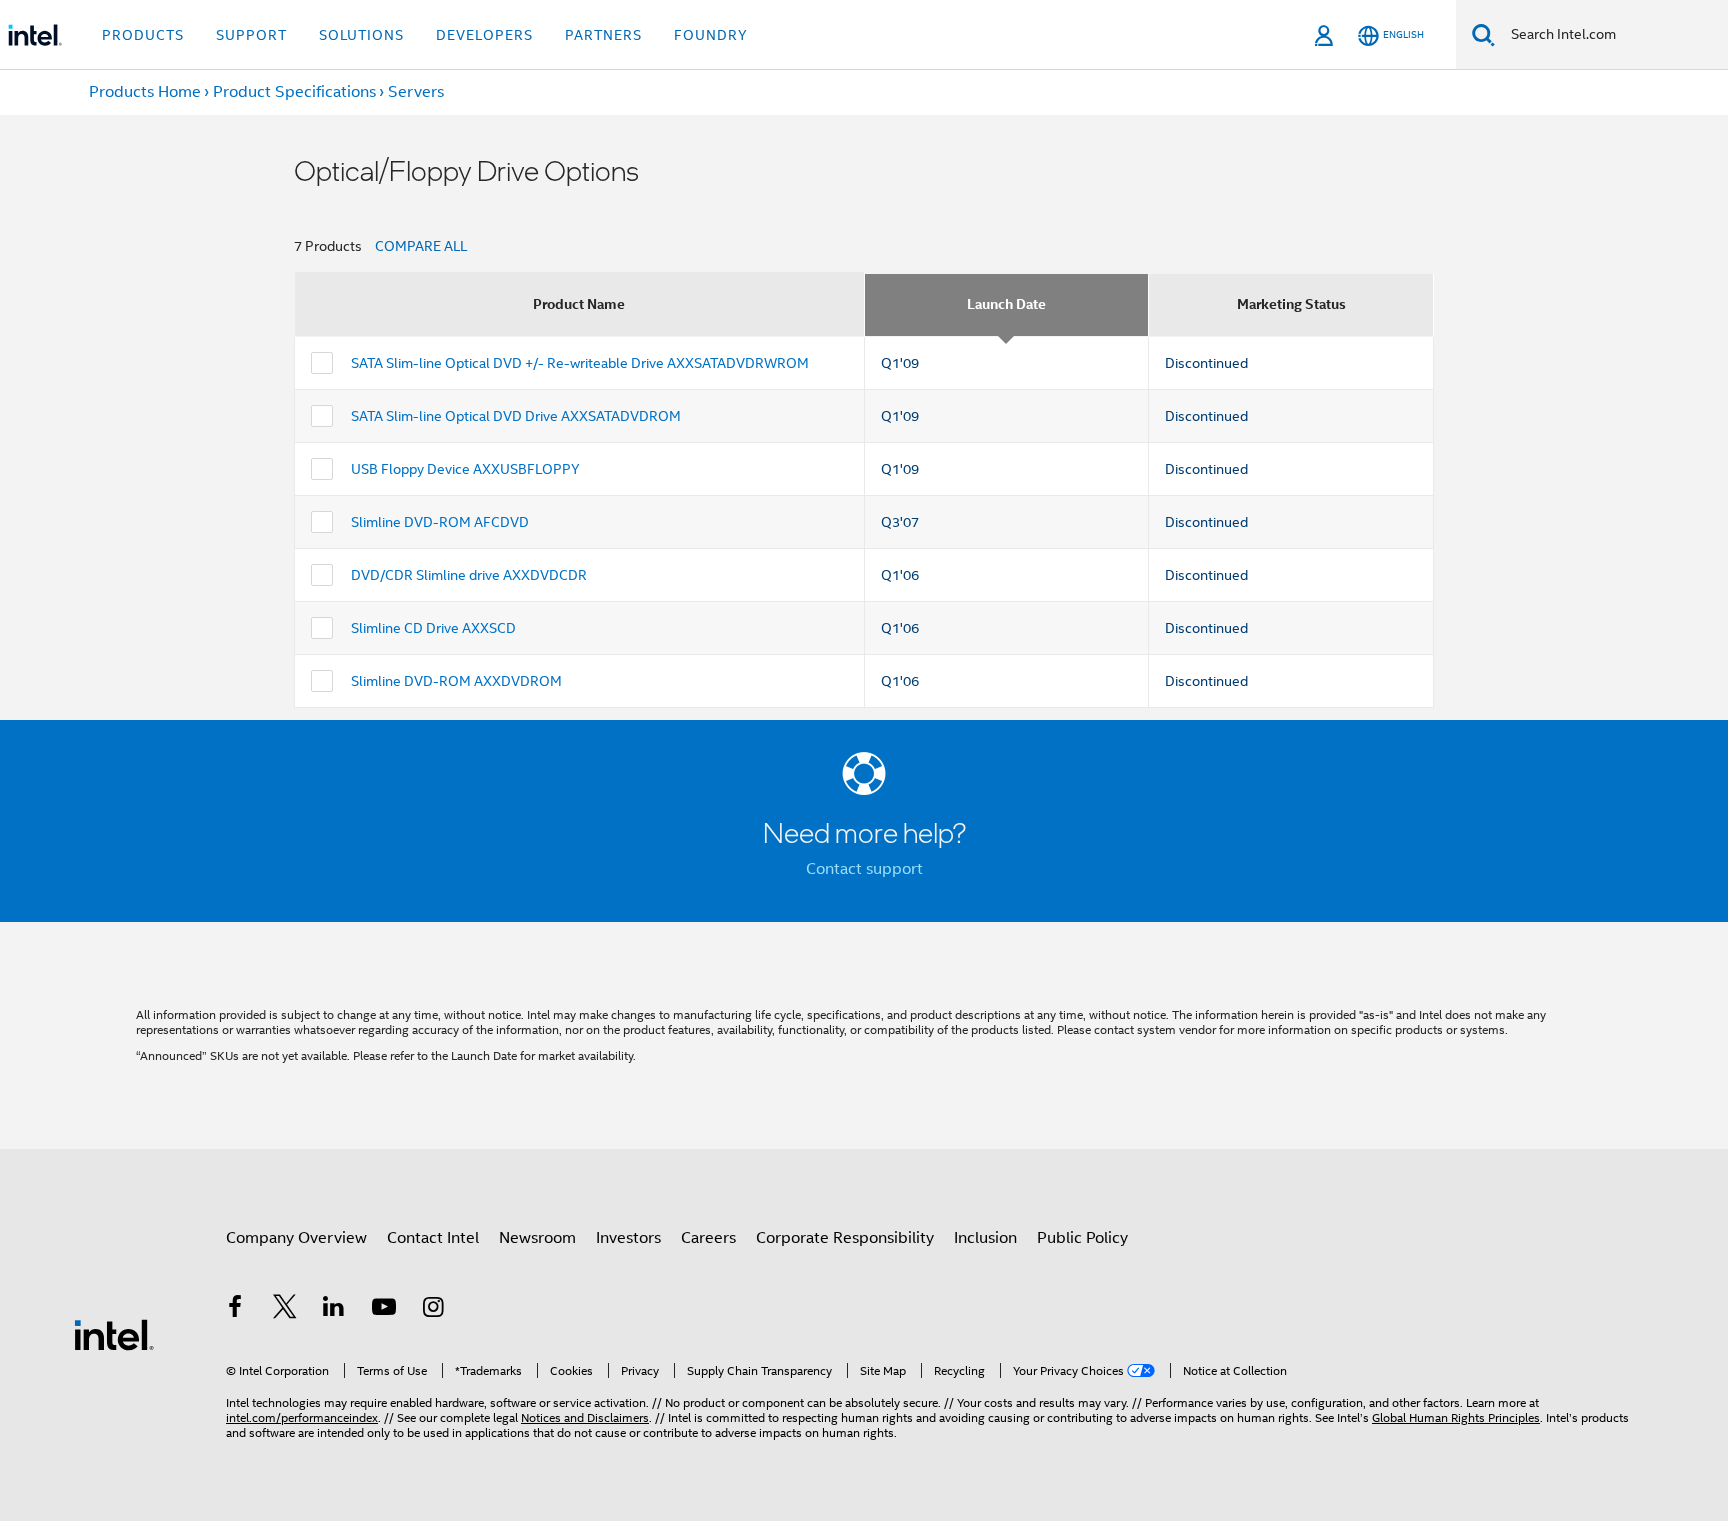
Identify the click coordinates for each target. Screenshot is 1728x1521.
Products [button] (143, 35)
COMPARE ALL (421, 246)
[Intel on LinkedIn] (334, 1310)
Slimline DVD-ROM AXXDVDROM (456, 681)
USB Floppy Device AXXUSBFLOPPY (465, 469)
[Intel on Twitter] (285, 1310)
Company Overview (296, 1238)
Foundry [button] (711, 35)
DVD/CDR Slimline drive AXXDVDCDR (469, 575)
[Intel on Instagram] (433, 1310)
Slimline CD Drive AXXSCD (433, 628)
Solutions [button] (361, 35)
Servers (416, 92)
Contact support (864, 869)
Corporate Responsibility (845, 1238)
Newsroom (537, 1238)
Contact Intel (433, 1238)
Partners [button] (603, 35)
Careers (708, 1238)
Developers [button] (484, 35)
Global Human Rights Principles (1456, 1417)
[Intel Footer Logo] (114, 1334)
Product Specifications (294, 92)
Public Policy (1082, 1238)
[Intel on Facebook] (235, 1310)
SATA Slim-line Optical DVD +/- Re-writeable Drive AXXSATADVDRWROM (580, 363)
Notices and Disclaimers (585, 1417)
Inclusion (985, 1238)
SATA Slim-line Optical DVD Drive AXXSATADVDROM (516, 416)
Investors (628, 1238)
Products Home (145, 92)
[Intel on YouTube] (384, 1310)
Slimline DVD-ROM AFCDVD (440, 522)
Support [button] (251, 35)
